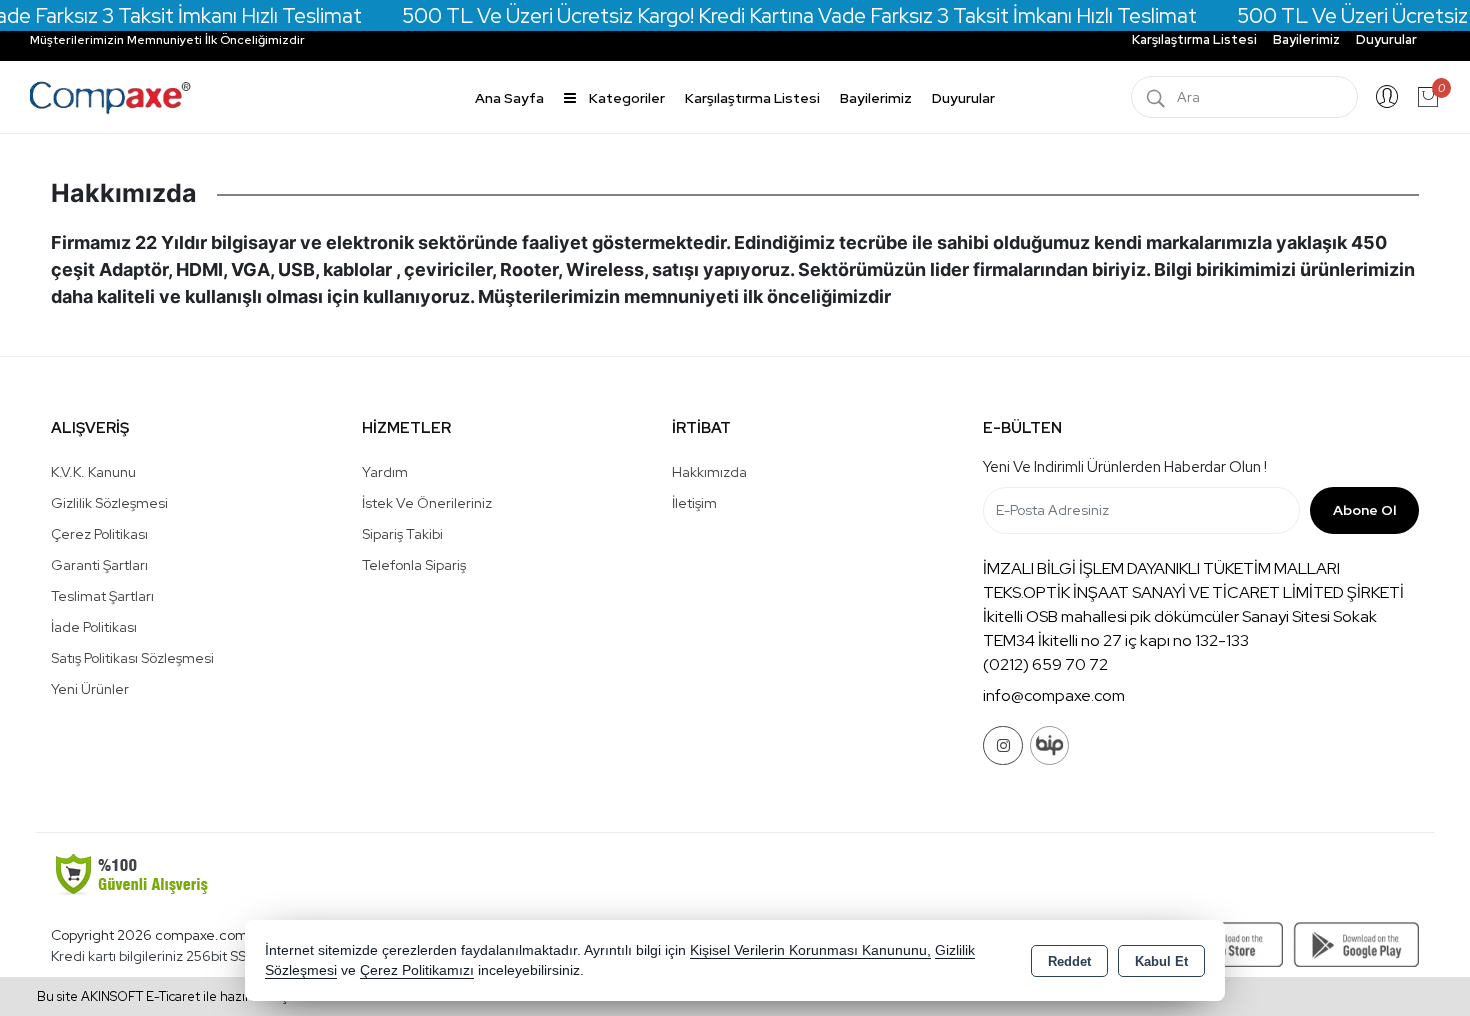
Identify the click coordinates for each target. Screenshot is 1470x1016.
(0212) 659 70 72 (1045, 664)
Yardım (385, 472)
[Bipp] (1049, 745)
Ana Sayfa (509, 98)
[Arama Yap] (1156, 97)
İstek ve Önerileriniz (427, 503)
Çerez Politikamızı (417, 970)
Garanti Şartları (99, 565)
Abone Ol (1364, 510)
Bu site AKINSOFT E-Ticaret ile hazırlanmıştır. (170, 996)
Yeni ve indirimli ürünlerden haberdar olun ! (1125, 467)
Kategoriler (625, 98)
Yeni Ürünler (90, 689)
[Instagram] (1003, 745)
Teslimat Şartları (102, 596)
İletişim (694, 503)
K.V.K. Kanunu (93, 472)
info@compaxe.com (1054, 695)
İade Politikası (94, 627)
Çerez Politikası (99, 534)
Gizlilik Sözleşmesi (109, 503)
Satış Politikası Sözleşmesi (132, 658)
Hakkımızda (709, 472)
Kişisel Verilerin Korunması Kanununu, (810, 950)
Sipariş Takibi (402, 534)
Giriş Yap (1387, 97)
